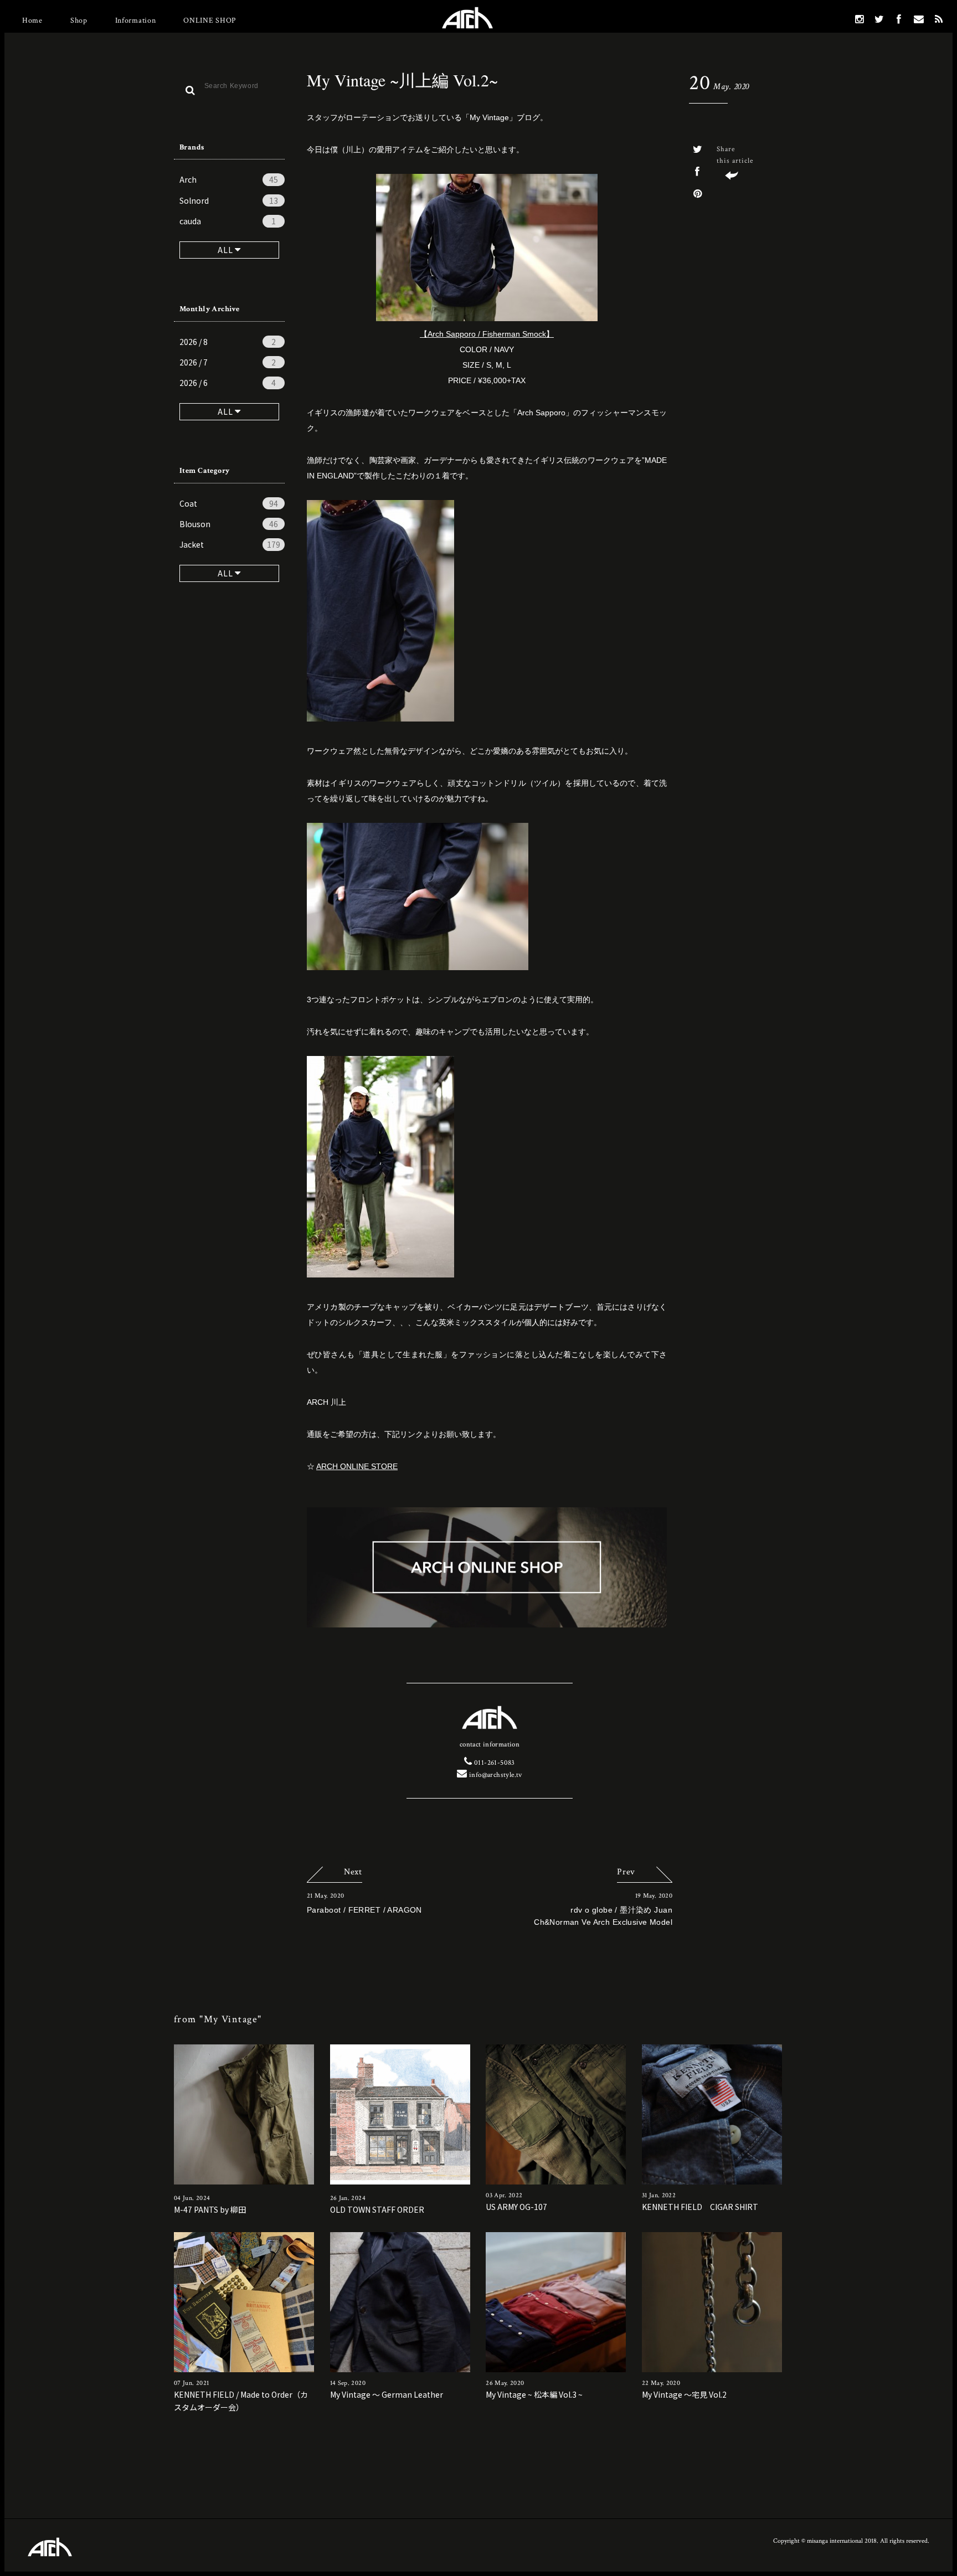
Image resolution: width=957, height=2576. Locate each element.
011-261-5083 (493, 1763)
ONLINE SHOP (210, 20)
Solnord (229, 200)
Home (32, 20)
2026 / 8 (228, 342)
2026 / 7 (228, 362)
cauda (228, 221)
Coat (229, 503)
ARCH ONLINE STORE (357, 1466)
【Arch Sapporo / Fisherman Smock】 (487, 334)
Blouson (229, 524)
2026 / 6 (228, 383)
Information (136, 20)
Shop (79, 20)
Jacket (230, 544)
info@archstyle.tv (495, 1775)
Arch (229, 179)
